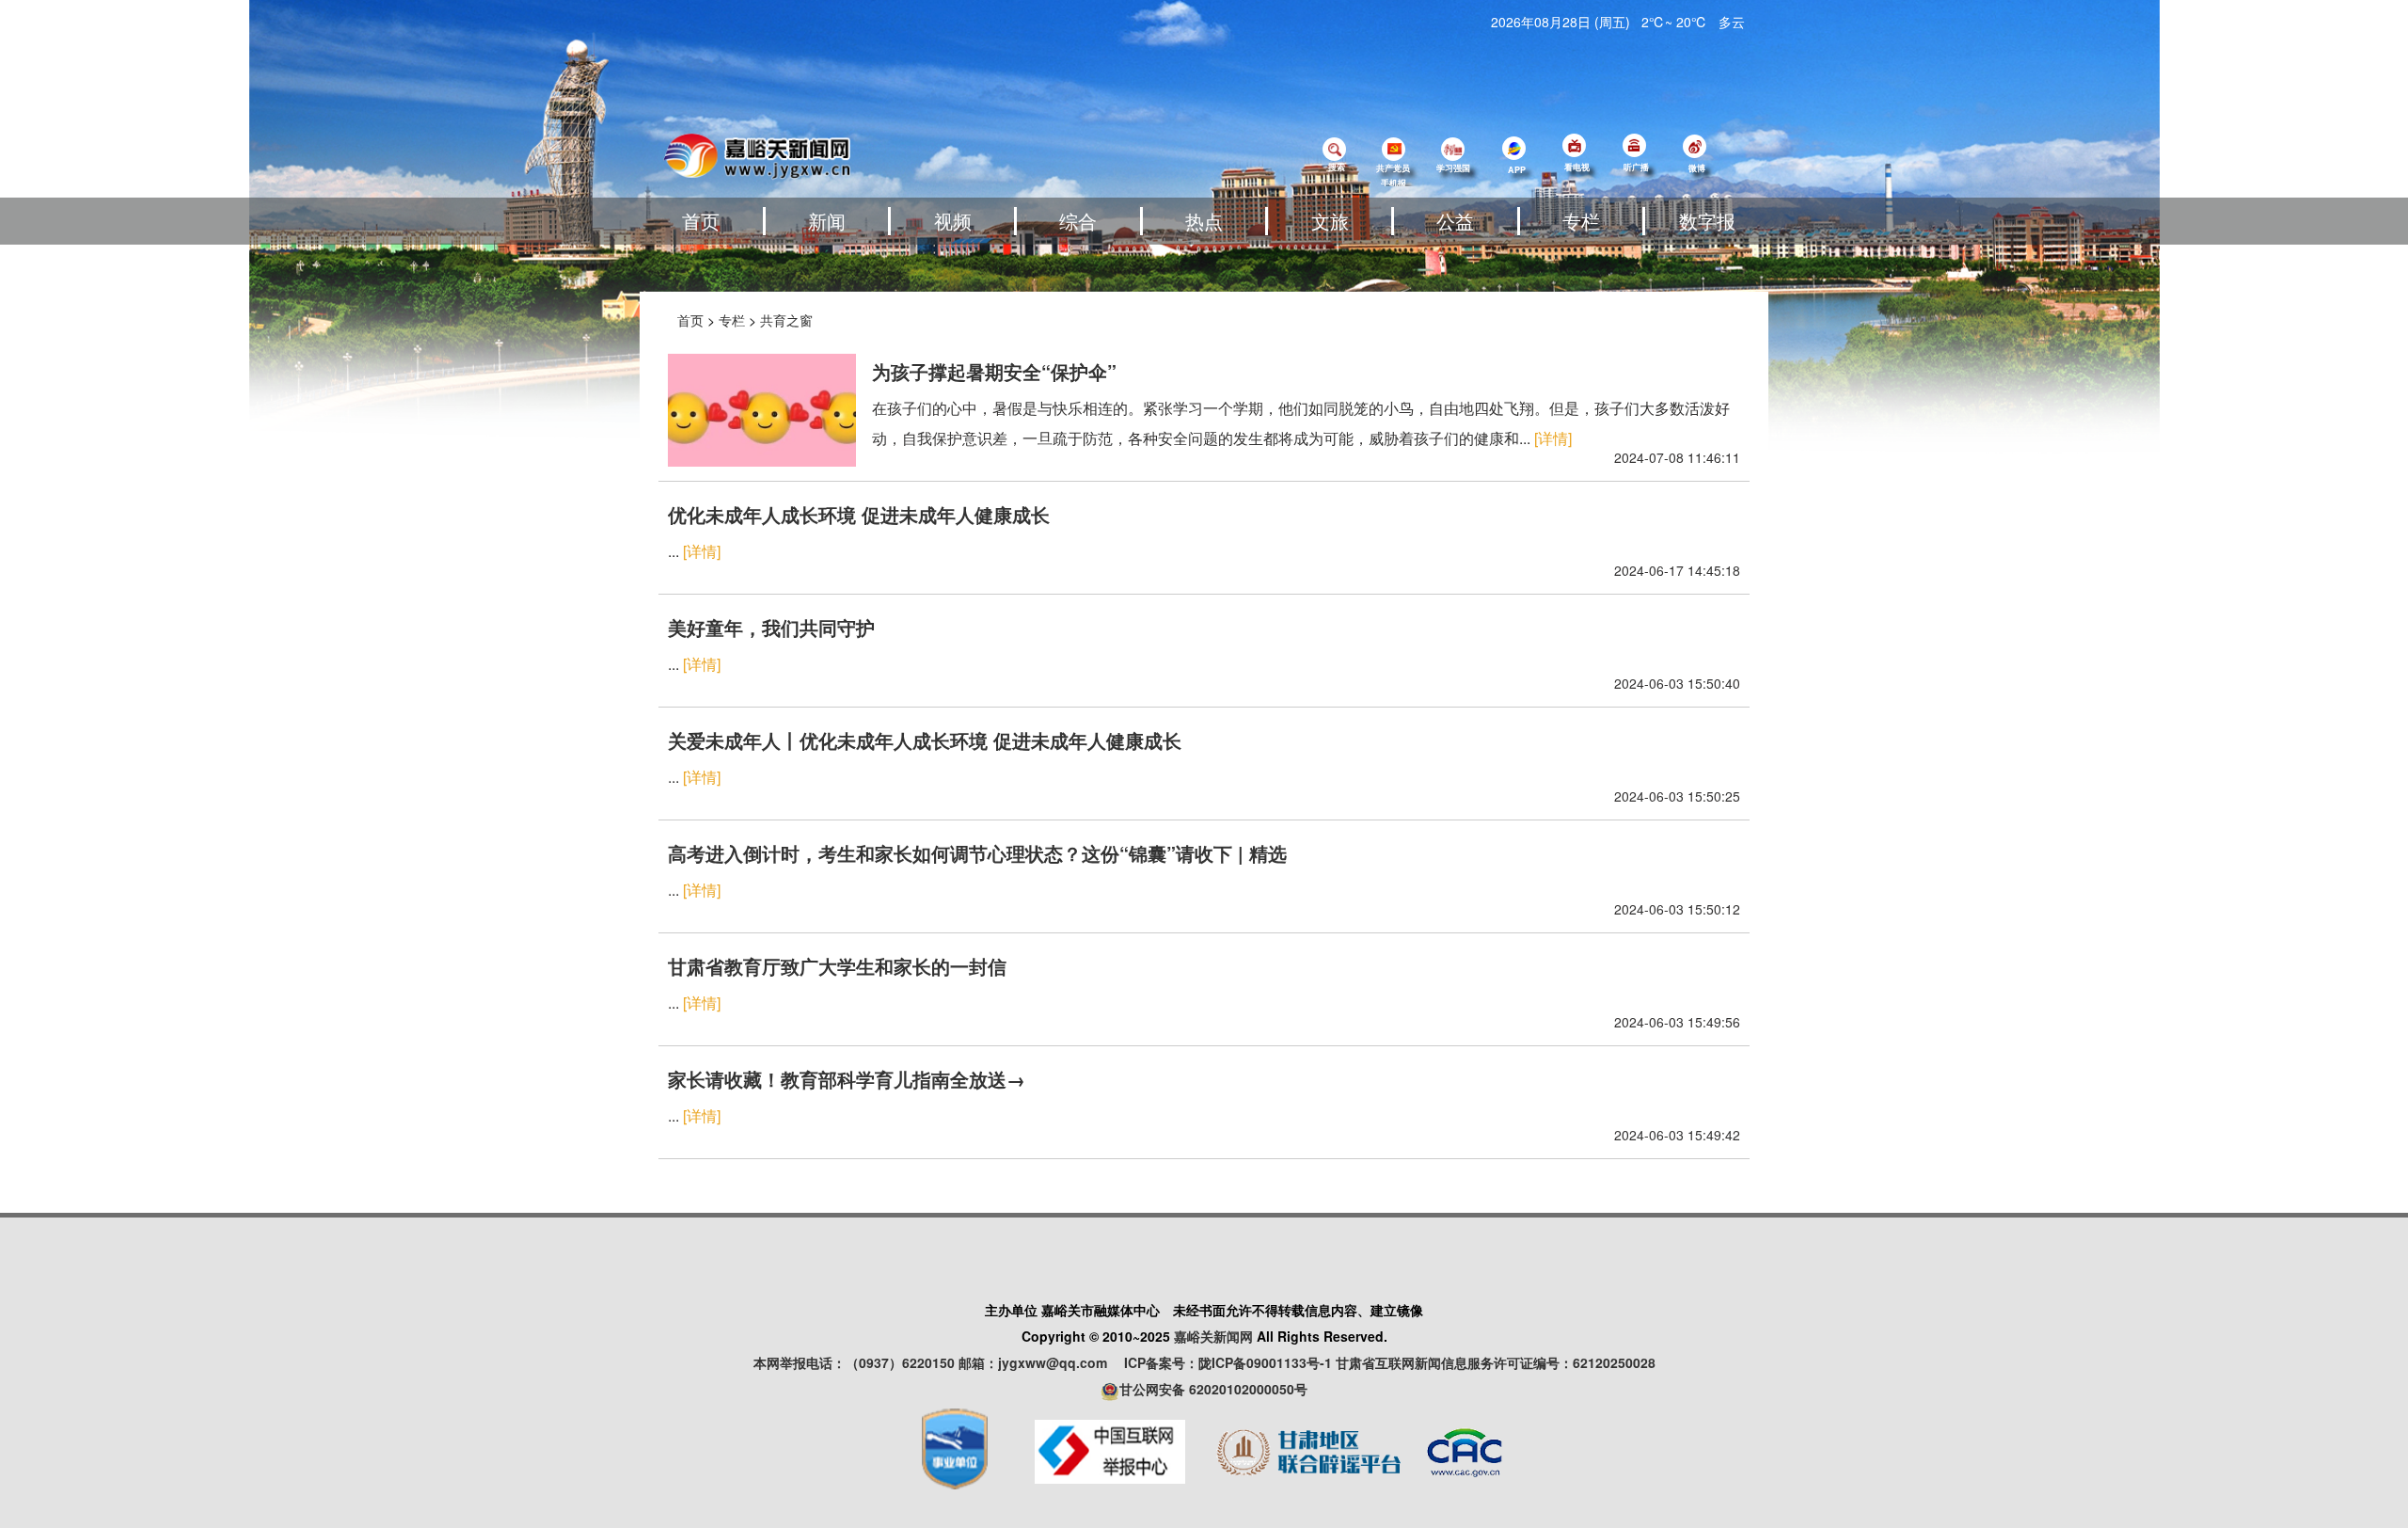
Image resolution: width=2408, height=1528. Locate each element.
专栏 (1581, 221)
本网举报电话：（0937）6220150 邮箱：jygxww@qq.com (937, 1362)
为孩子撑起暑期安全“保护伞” (994, 371)
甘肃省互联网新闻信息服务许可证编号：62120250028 (1496, 1362)
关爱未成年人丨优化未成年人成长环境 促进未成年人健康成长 (925, 740)
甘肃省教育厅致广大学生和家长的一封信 (837, 966)
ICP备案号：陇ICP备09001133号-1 (1228, 1362)
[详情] (1553, 438)
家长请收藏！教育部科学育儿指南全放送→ (847, 1079)
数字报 (1707, 221)
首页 (701, 221)
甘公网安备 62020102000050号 (1213, 1389)
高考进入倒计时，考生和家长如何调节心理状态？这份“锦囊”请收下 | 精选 (977, 853)
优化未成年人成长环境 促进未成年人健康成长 (859, 514)
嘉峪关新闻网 (1213, 1336)
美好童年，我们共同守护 (771, 627)
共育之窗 (786, 320)
